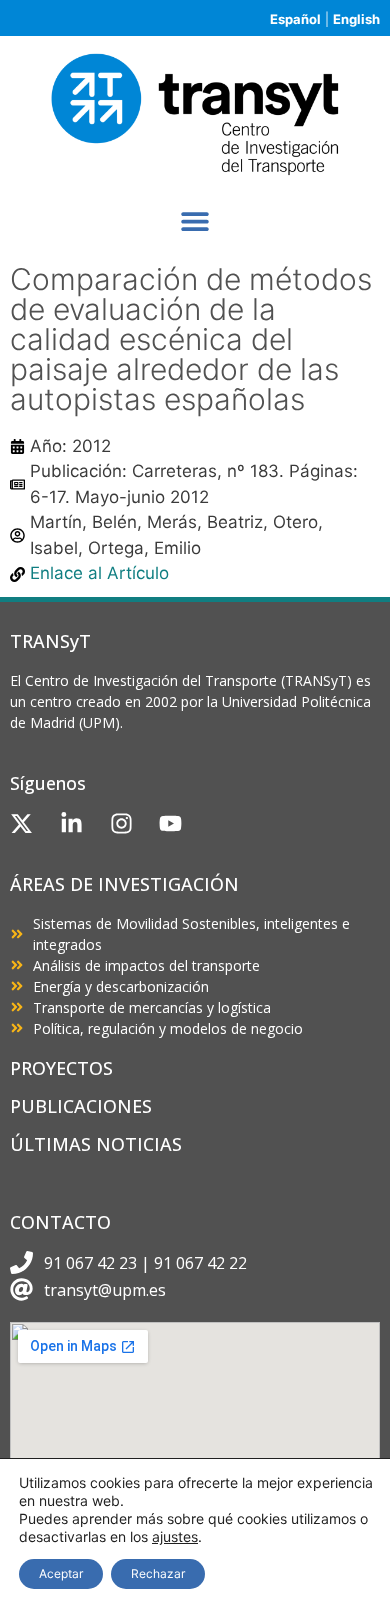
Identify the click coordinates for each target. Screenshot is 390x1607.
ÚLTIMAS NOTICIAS (96, 1144)
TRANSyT (50, 641)
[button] (195, 221)
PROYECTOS (61, 1068)
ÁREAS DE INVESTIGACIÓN (124, 884)
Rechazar (158, 1573)
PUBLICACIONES (81, 1106)
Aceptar (61, 1573)
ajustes (175, 1536)
